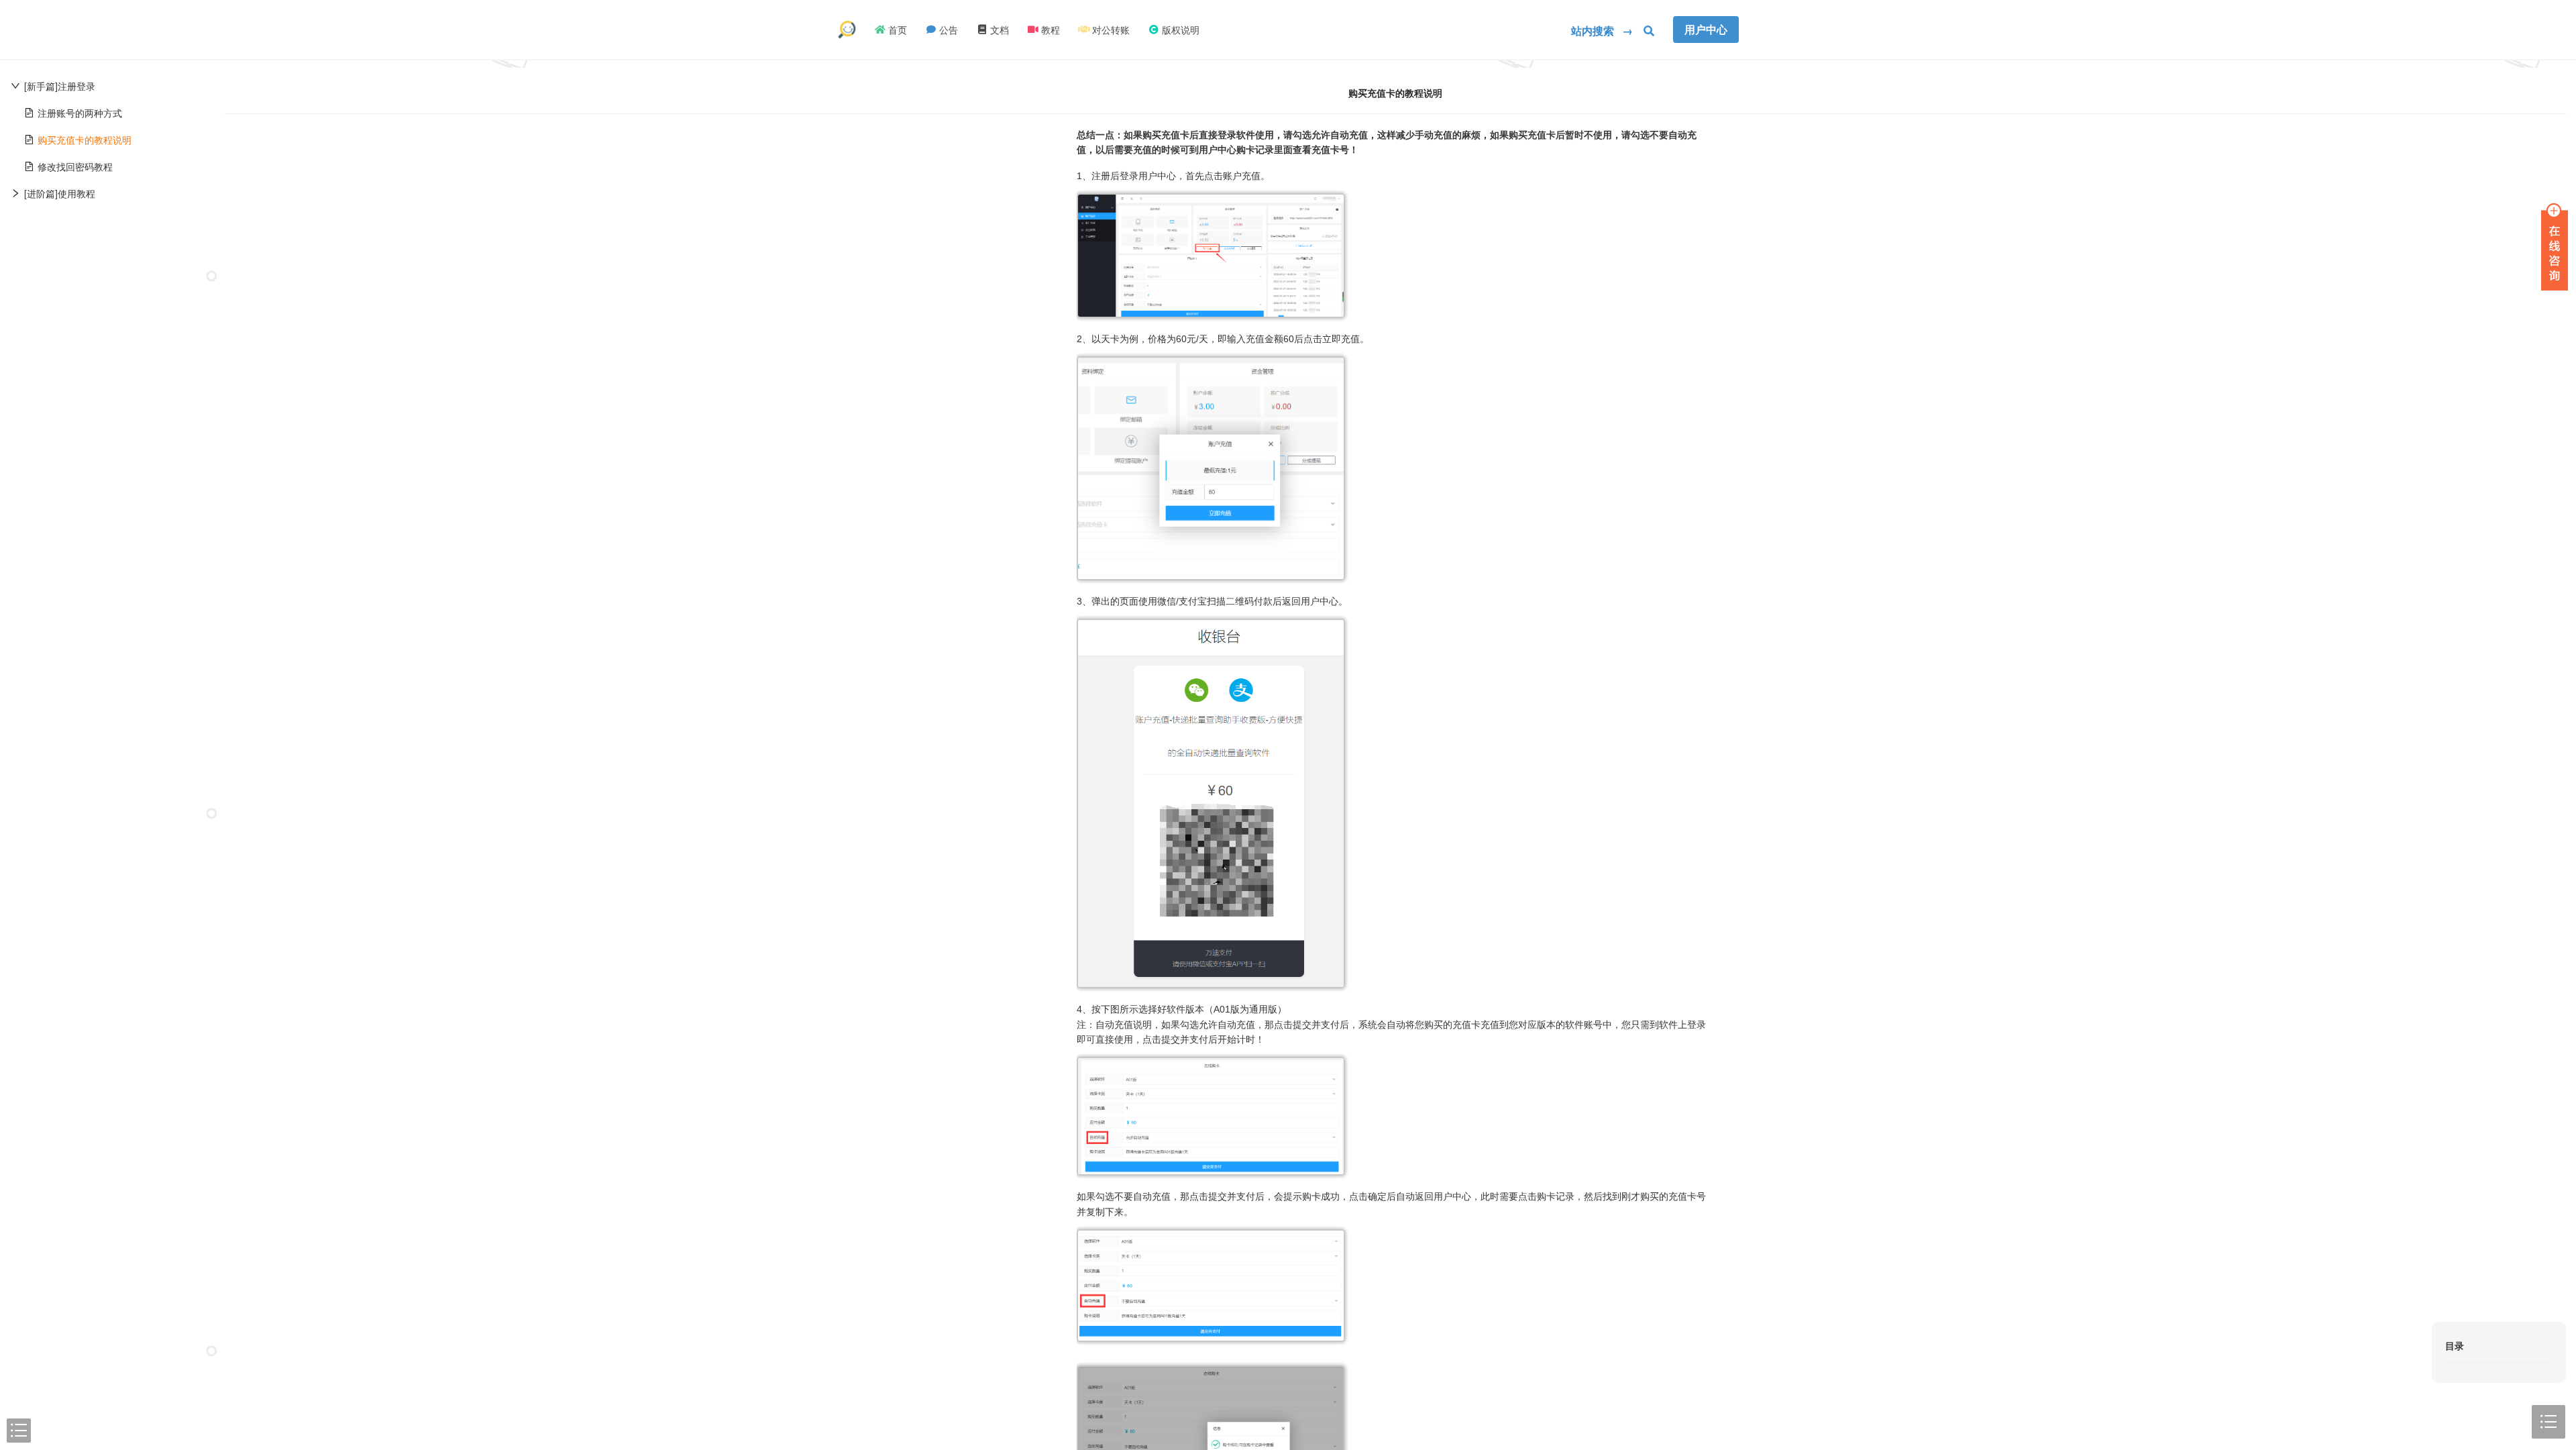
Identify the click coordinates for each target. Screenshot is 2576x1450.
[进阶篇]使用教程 (60, 193)
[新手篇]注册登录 (60, 86)
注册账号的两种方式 (80, 113)
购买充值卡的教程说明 (85, 140)
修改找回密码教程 (75, 166)
